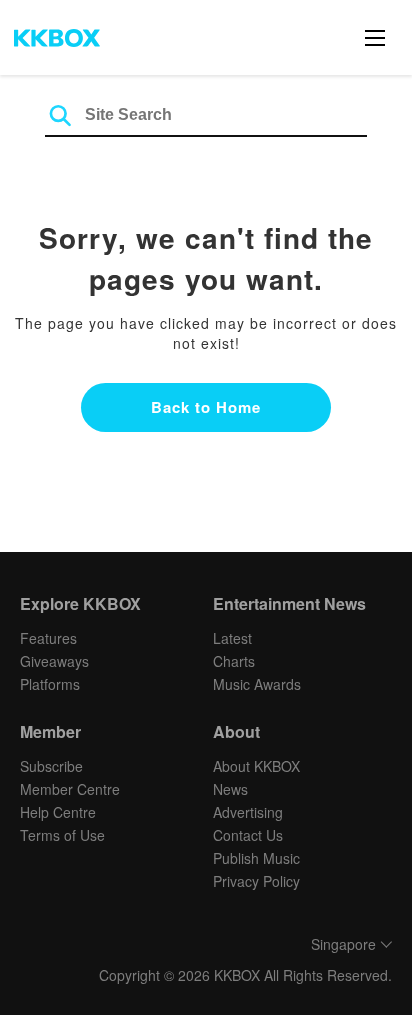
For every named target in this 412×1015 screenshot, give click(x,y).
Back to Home (206, 407)
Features (48, 638)
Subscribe (51, 766)
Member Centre (70, 789)
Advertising (248, 812)
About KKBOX (256, 766)
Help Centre (58, 812)
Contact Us (248, 835)
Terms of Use (62, 835)
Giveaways (54, 661)
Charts (234, 661)
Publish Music (256, 858)
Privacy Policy (256, 881)
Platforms (50, 684)
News (230, 789)
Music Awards (257, 684)
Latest (232, 638)
